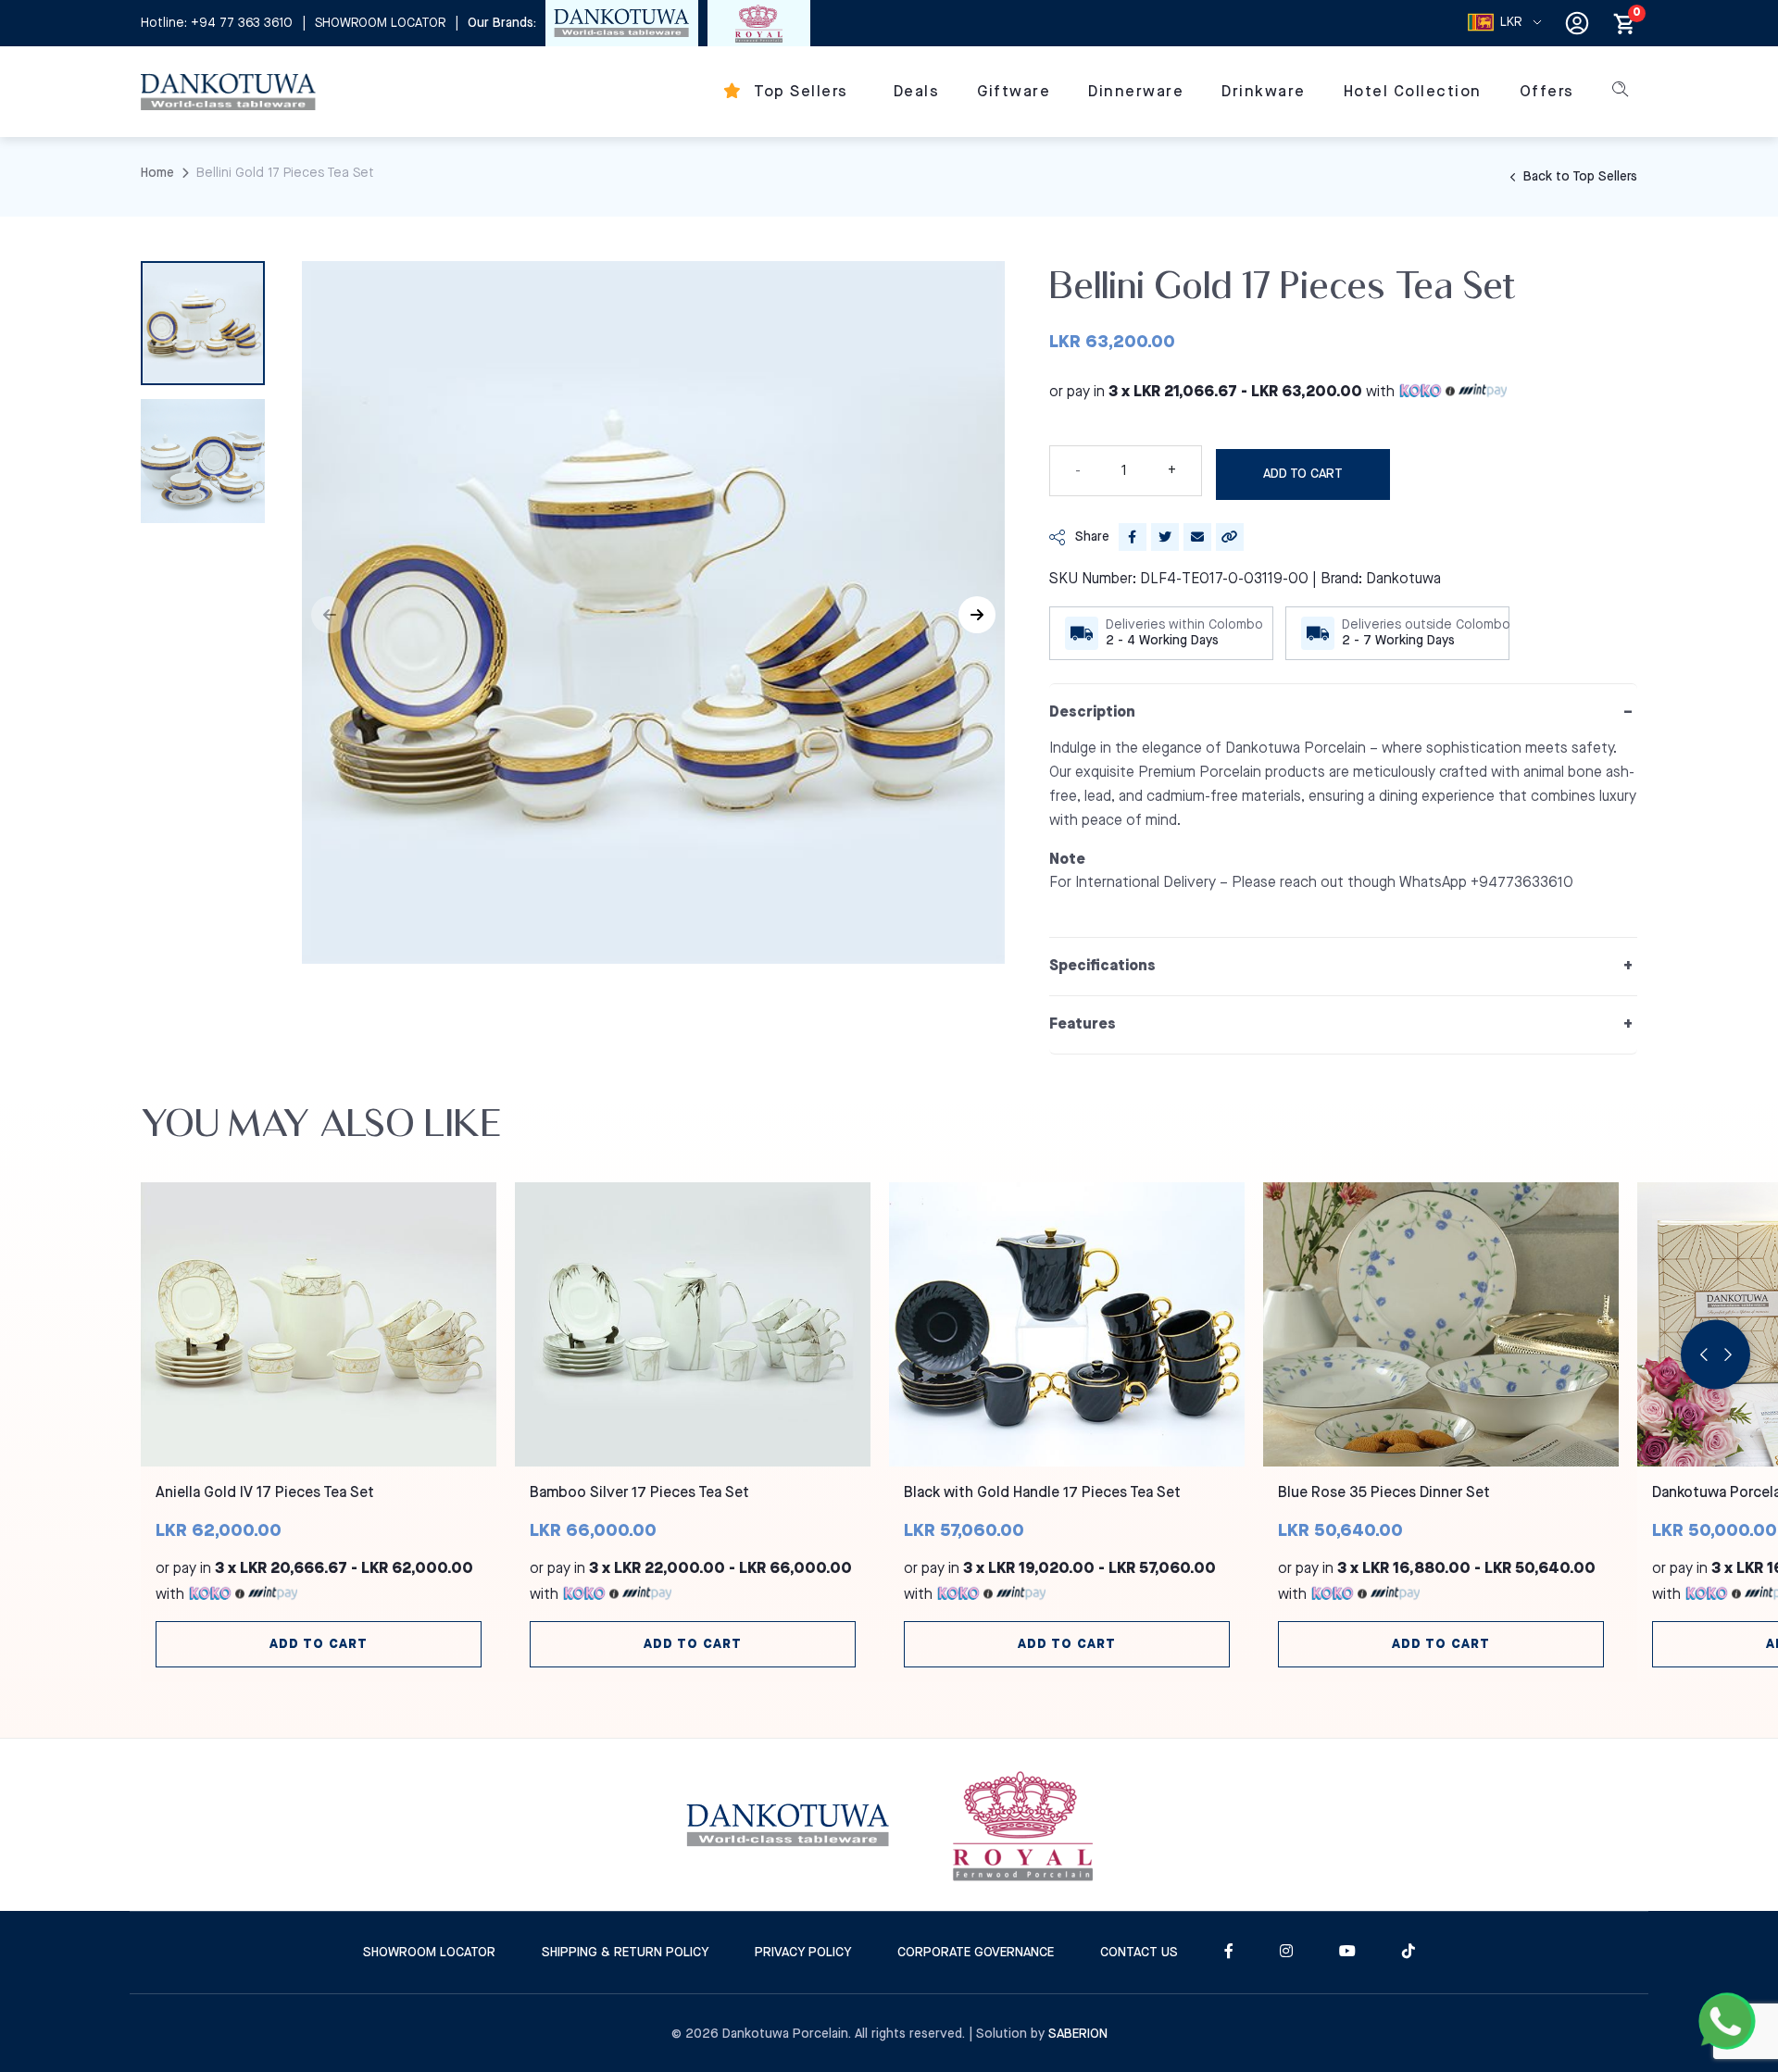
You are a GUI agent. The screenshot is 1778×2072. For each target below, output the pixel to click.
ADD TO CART (1303, 474)
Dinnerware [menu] (1136, 92)
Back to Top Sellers (1578, 177)
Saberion (1078, 2034)
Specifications (1102, 966)
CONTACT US (1139, 1953)
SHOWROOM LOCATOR (380, 23)
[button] (977, 615)
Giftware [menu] (1014, 92)
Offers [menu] (1547, 92)
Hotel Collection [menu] (1413, 92)
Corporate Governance (976, 1953)
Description (1092, 712)
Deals (917, 92)
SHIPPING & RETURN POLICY (625, 1953)
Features (1083, 1024)
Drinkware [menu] (1264, 92)
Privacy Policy (803, 1953)
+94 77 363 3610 (242, 23)
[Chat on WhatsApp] (1727, 2021)
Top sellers (799, 92)
